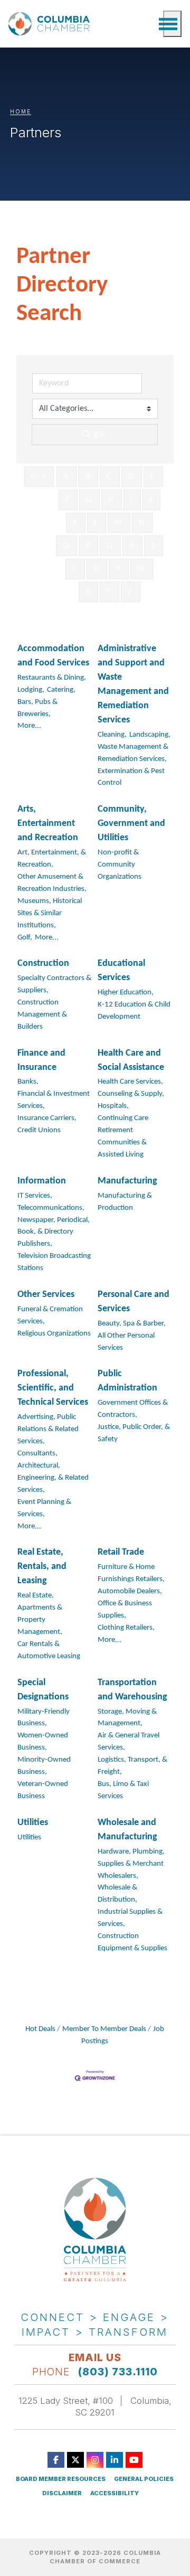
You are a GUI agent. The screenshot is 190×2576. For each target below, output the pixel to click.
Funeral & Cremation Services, (50, 1315)
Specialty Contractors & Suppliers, (54, 984)
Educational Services (121, 971)
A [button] (66, 477)
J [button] (151, 500)
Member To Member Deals (104, 2029)
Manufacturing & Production (125, 1202)
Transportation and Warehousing (132, 1690)
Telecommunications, (51, 1208)
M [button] (119, 523)
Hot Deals (40, 2029)
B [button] (88, 477)
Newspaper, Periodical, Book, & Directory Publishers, (54, 1232)
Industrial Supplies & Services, (130, 1918)
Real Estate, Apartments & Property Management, (40, 1614)
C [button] (110, 477)
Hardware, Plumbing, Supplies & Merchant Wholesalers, (131, 1864)
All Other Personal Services (126, 1342)
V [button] (119, 569)
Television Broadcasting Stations (54, 1262)
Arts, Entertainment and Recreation (48, 824)
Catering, (61, 690)
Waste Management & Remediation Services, (133, 753)
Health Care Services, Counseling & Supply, (131, 1088)
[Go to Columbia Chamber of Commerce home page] (51, 24)
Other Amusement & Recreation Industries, (52, 883)
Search (150, 24)
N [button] (142, 523)
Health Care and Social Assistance (131, 1060)
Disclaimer (62, 2493)
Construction (43, 963)
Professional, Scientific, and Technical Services (53, 1388)
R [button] (132, 546)
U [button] (97, 569)
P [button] (88, 546)
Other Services (46, 1295)
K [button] (76, 523)
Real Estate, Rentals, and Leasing (42, 1567)
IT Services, (35, 1196)
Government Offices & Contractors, (133, 1409)
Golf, (25, 938)
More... (29, 726)
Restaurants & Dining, (52, 678)
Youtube (134, 2460)
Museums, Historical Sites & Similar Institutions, (50, 913)
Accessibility (115, 2493)
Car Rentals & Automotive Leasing (49, 1650)
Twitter (75, 2460)
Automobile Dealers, (130, 1591)
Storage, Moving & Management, (127, 1718)
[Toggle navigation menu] (172, 24)
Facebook (56, 2460)
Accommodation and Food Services (53, 656)
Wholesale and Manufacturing (127, 1830)
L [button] (97, 523)
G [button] (89, 500)
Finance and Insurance (41, 1060)
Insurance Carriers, (47, 1118)
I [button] (132, 500)
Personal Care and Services (134, 1302)
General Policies (144, 2479)
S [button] (154, 546)
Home (21, 111)
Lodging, (31, 690)
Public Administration (127, 1381)
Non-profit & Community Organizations (120, 865)
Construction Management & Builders (42, 1015)
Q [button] (110, 546)
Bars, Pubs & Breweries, (37, 708)
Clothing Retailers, (126, 1628)
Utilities (33, 1823)
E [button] (153, 477)
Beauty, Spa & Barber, (132, 1324)
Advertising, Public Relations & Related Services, (48, 1429)
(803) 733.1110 (118, 2372)
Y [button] (110, 592)
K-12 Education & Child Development (134, 1011)
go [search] (100, 434)
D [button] (132, 477)
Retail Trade (121, 1552)
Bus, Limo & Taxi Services (123, 1790)
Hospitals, (113, 1106)
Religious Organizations (54, 1334)
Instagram (95, 2460)
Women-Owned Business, (43, 1742)
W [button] (142, 569)
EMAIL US (95, 2357)
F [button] (68, 500)
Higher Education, (126, 993)
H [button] (112, 500)
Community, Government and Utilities (131, 824)
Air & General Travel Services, (129, 1742)
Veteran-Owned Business (43, 1790)
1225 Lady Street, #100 (66, 2401)
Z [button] (131, 592)
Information (42, 1181)
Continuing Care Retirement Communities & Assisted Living (123, 1136)
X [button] (88, 592)
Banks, (28, 1082)
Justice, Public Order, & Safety (134, 1433)
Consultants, (37, 1454)
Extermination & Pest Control (131, 777)
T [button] (75, 569)
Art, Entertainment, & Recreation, (52, 859)
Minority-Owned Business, (44, 1766)
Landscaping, (150, 735)
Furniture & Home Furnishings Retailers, (131, 1573)
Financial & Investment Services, (54, 1100)
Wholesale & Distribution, (117, 1894)
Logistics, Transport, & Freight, (132, 1766)
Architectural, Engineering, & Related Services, (53, 1478)
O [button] (66, 546)
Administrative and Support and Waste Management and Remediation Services (133, 684)
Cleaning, (112, 735)
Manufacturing (127, 1181)
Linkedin (115, 2460)
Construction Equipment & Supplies (132, 1942)
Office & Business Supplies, (125, 1610)
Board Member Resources (61, 2479)
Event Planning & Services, (44, 1508)
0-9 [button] (39, 477)
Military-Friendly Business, (44, 1718)
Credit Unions (39, 1130)
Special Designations (43, 1690)
